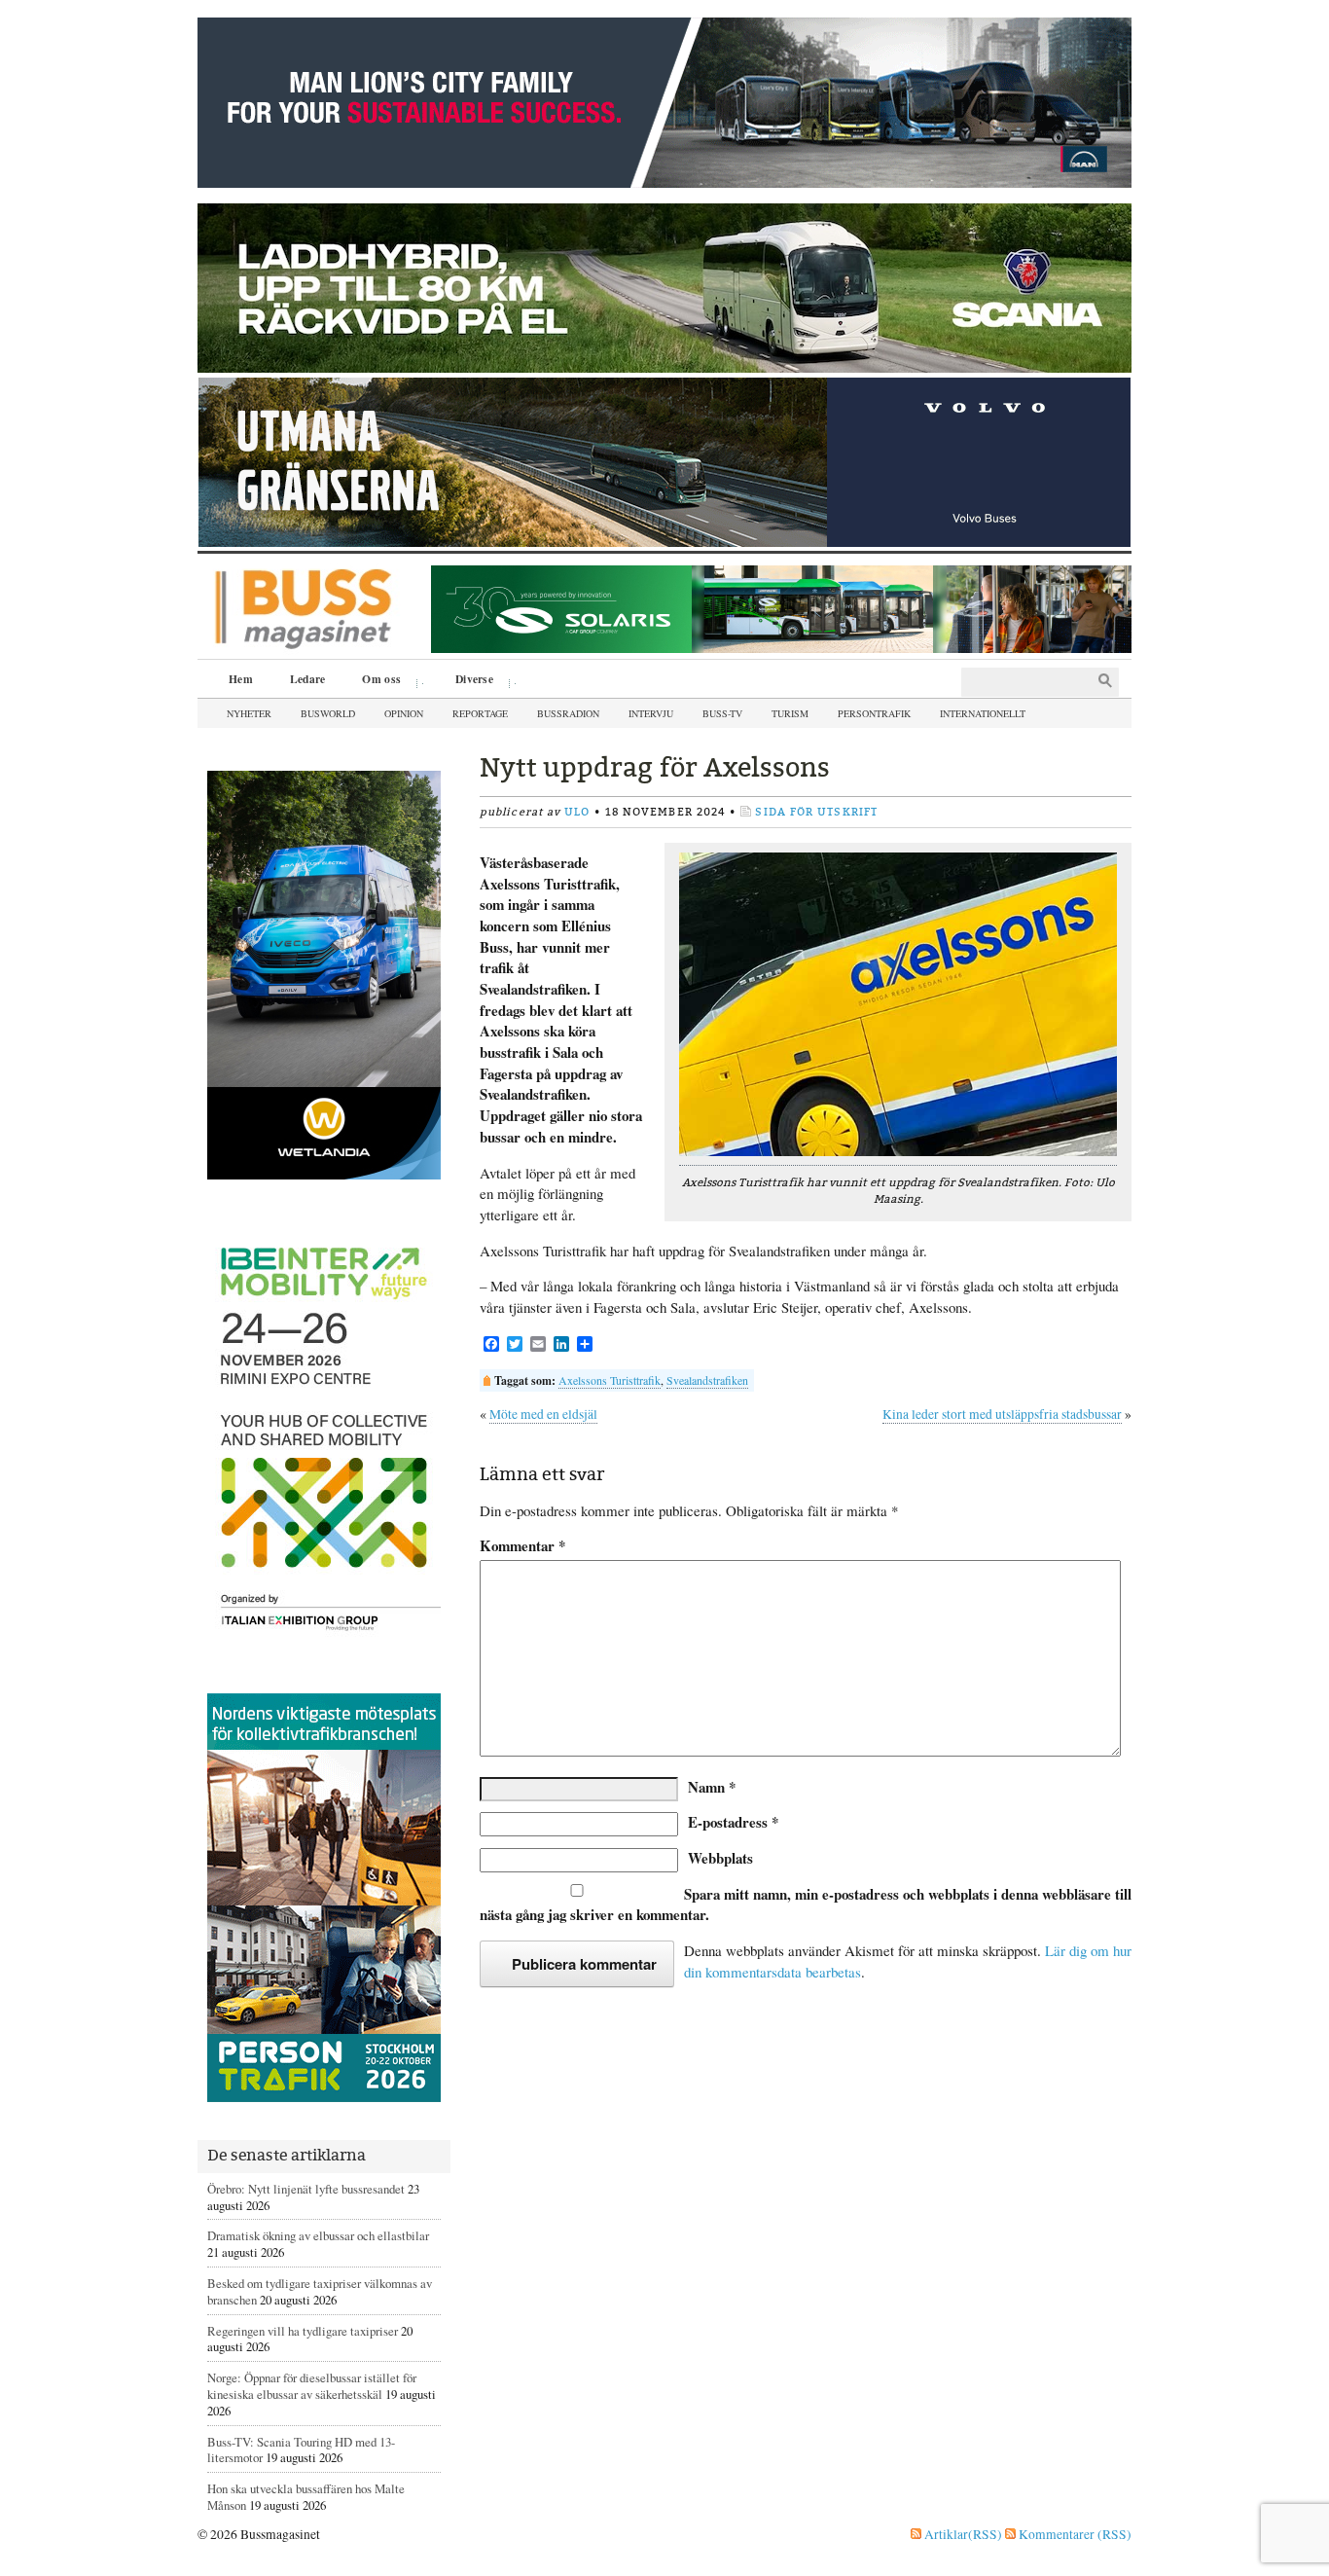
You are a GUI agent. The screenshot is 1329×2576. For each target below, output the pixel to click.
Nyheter (249, 713)
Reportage (480, 713)
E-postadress (733, 1822)
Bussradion (568, 713)
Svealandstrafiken (707, 1380)
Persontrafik (874, 713)
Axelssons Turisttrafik (610, 1380)
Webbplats (720, 1858)
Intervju (651, 713)
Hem (241, 679)
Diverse (467, 681)
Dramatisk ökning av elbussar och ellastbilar (318, 2235)
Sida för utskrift (816, 812)
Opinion (404, 713)
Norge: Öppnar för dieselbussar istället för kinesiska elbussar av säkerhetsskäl (312, 2386)
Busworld (328, 713)
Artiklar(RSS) (962, 2534)
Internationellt (983, 713)
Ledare (308, 679)
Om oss (375, 681)
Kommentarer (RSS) (1074, 2534)
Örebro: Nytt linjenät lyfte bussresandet (306, 2189)
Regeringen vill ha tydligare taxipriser (303, 2331)
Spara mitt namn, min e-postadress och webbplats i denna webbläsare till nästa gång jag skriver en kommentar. (806, 1905)
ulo (577, 812)
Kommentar (522, 1546)
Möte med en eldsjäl (543, 1414)
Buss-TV (722, 713)
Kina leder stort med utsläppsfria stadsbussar (1002, 1414)
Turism (790, 713)
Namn (712, 1787)
